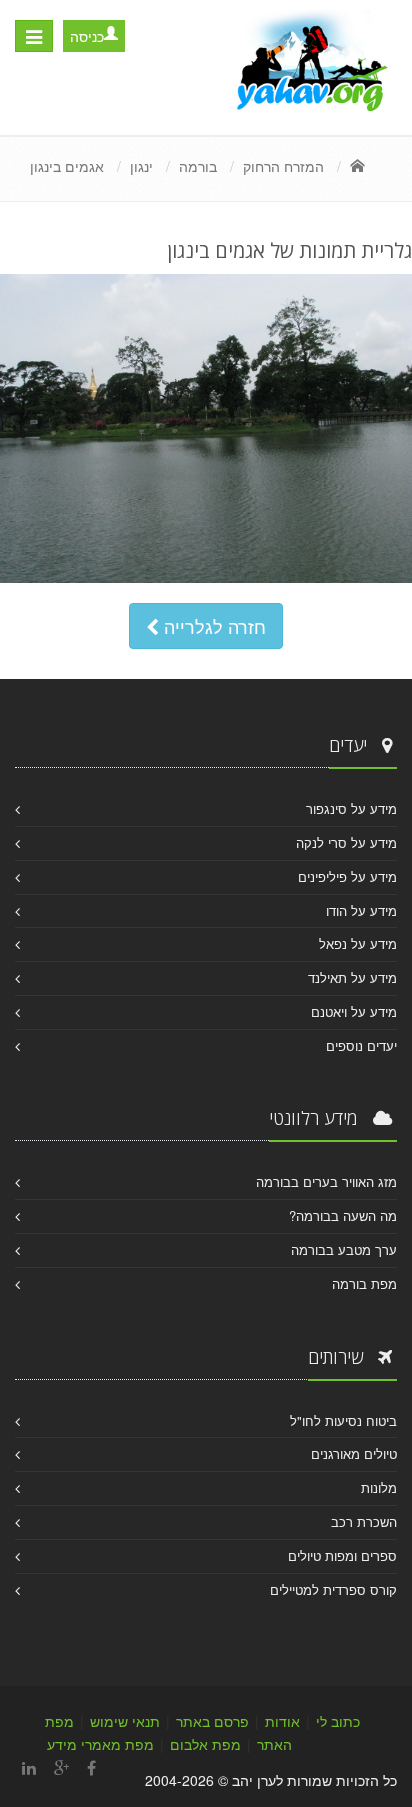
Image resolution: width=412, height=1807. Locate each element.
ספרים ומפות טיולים (342, 1555)
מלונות (379, 1487)
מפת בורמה (364, 1283)
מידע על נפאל (358, 943)
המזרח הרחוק (283, 166)
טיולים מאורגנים (354, 1453)
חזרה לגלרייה (212, 626)
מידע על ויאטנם (354, 1011)
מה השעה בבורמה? (343, 1215)
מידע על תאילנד (352, 977)
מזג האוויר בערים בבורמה (326, 1181)
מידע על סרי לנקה (346, 842)
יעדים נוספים (361, 1045)
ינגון (141, 166)
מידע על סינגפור (351, 808)
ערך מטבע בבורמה (344, 1249)
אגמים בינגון (67, 166)
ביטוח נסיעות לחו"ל (343, 1420)
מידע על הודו (361, 910)
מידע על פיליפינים (347, 876)
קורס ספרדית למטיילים (333, 1589)
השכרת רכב (364, 1521)
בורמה (198, 166)
